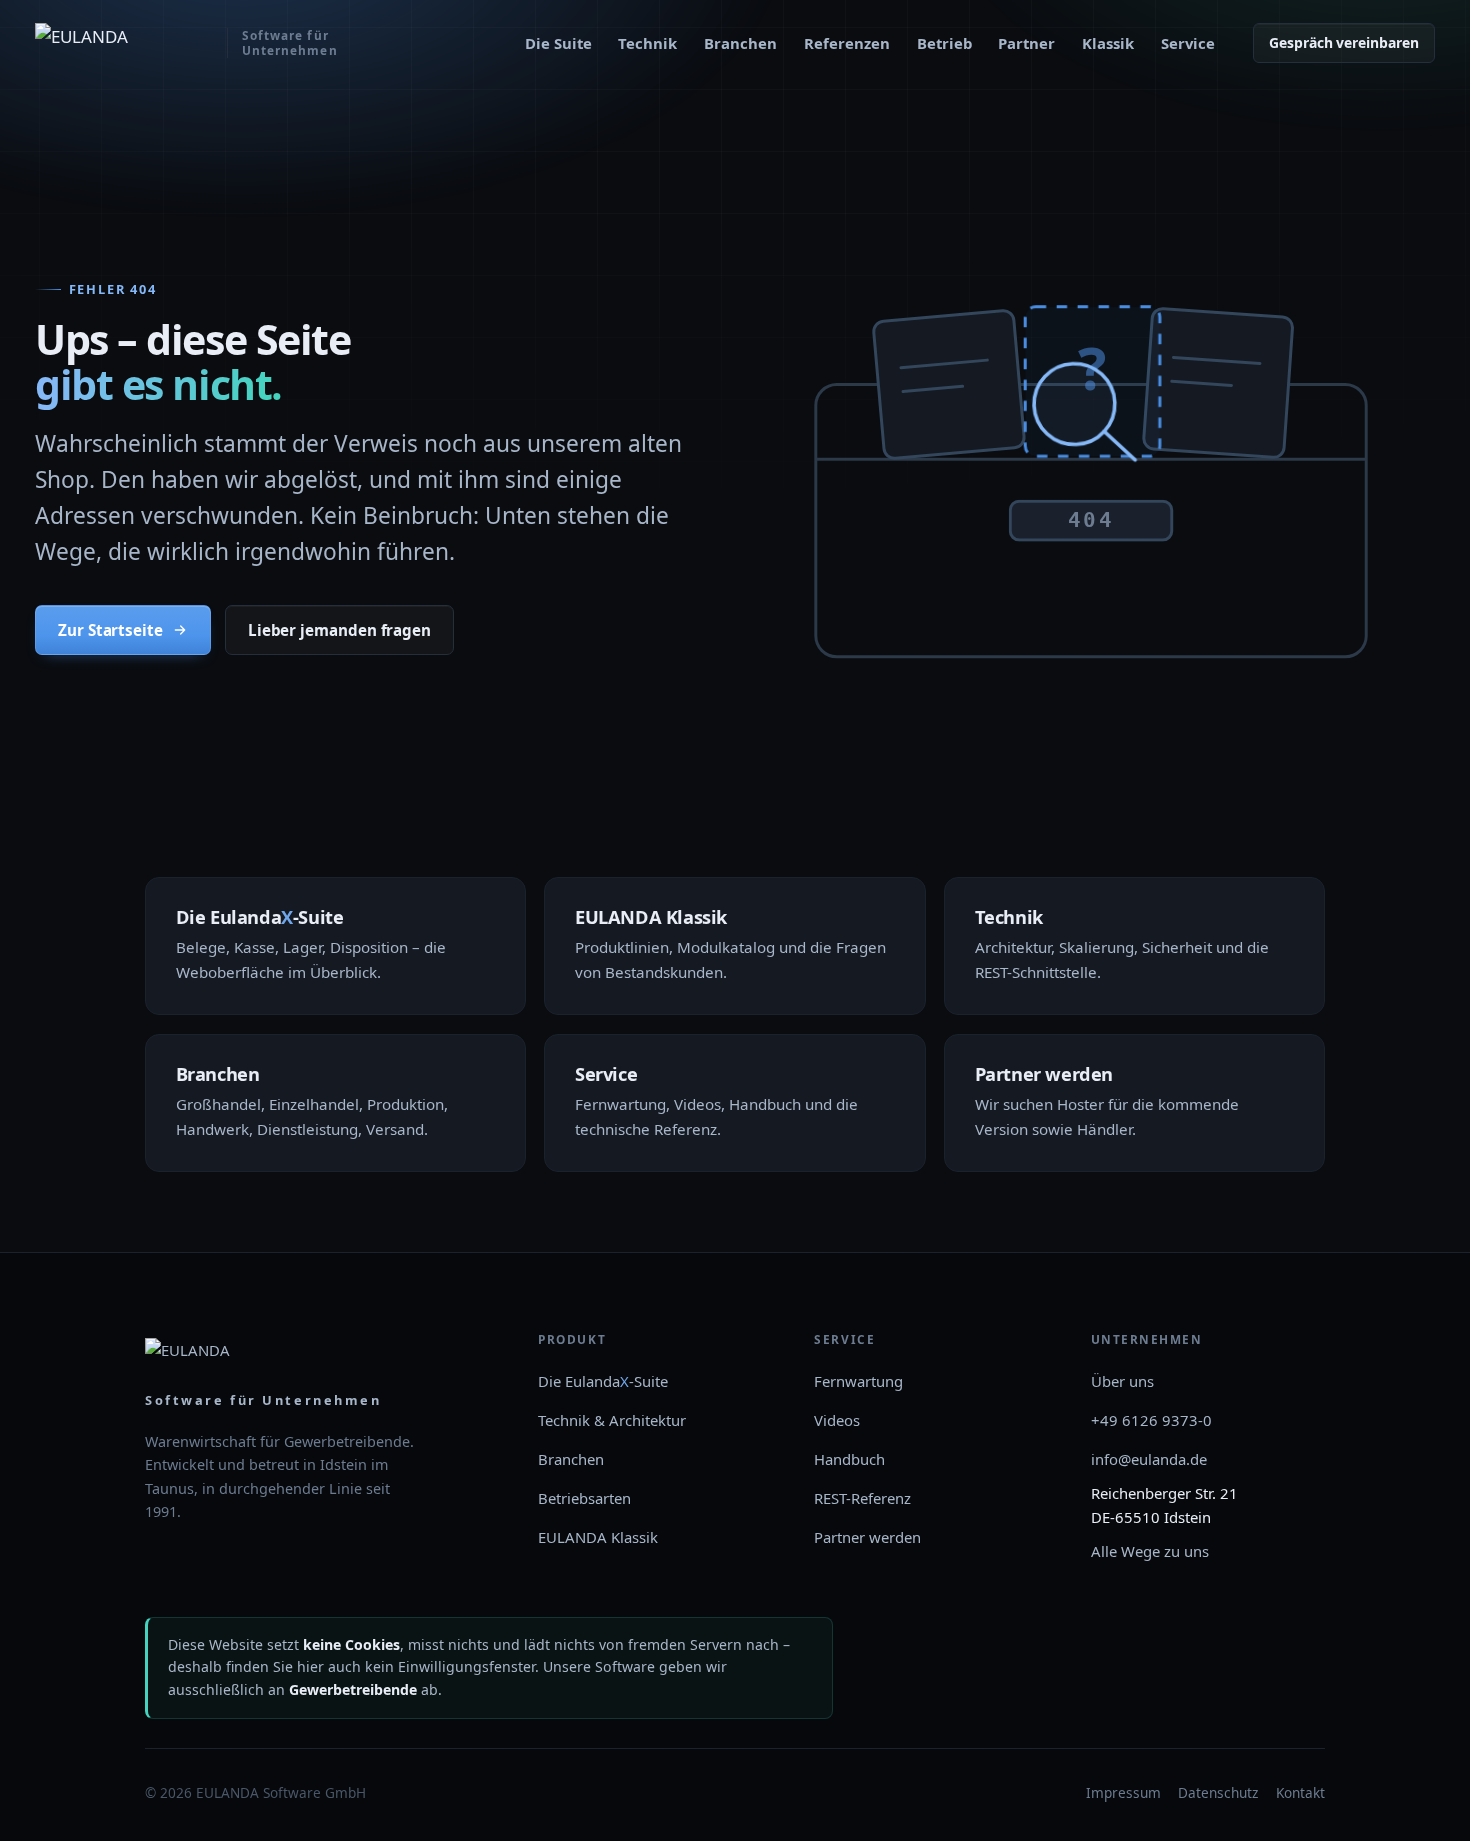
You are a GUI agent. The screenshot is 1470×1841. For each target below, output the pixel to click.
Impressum (1123, 1792)
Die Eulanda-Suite (603, 1381)
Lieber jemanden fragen (339, 630)
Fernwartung (858, 1381)
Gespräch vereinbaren (1344, 42)
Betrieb (944, 43)
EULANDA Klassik (598, 1537)
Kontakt (1300, 1792)
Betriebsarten (584, 1498)
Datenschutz (1218, 1792)
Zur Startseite (110, 630)
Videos (837, 1420)
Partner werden (867, 1537)
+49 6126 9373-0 (1151, 1420)
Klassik (1108, 43)
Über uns (1122, 1381)
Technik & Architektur (612, 1420)
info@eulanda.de (1149, 1459)
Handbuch (849, 1459)
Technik (647, 43)
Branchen (740, 43)
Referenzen (847, 43)
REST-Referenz (862, 1498)
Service (1188, 43)
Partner (1026, 43)
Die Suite (558, 43)
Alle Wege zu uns (1150, 1551)
